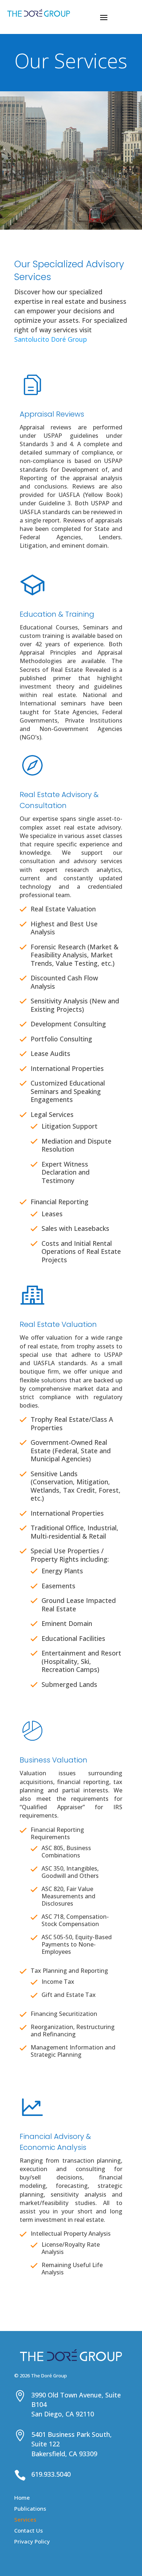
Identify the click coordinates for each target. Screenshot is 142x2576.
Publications (30, 2509)
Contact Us (29, 2531)
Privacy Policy (32, 2542)
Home (22, 2498)
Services (25, 2520)
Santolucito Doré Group (51, 339)
